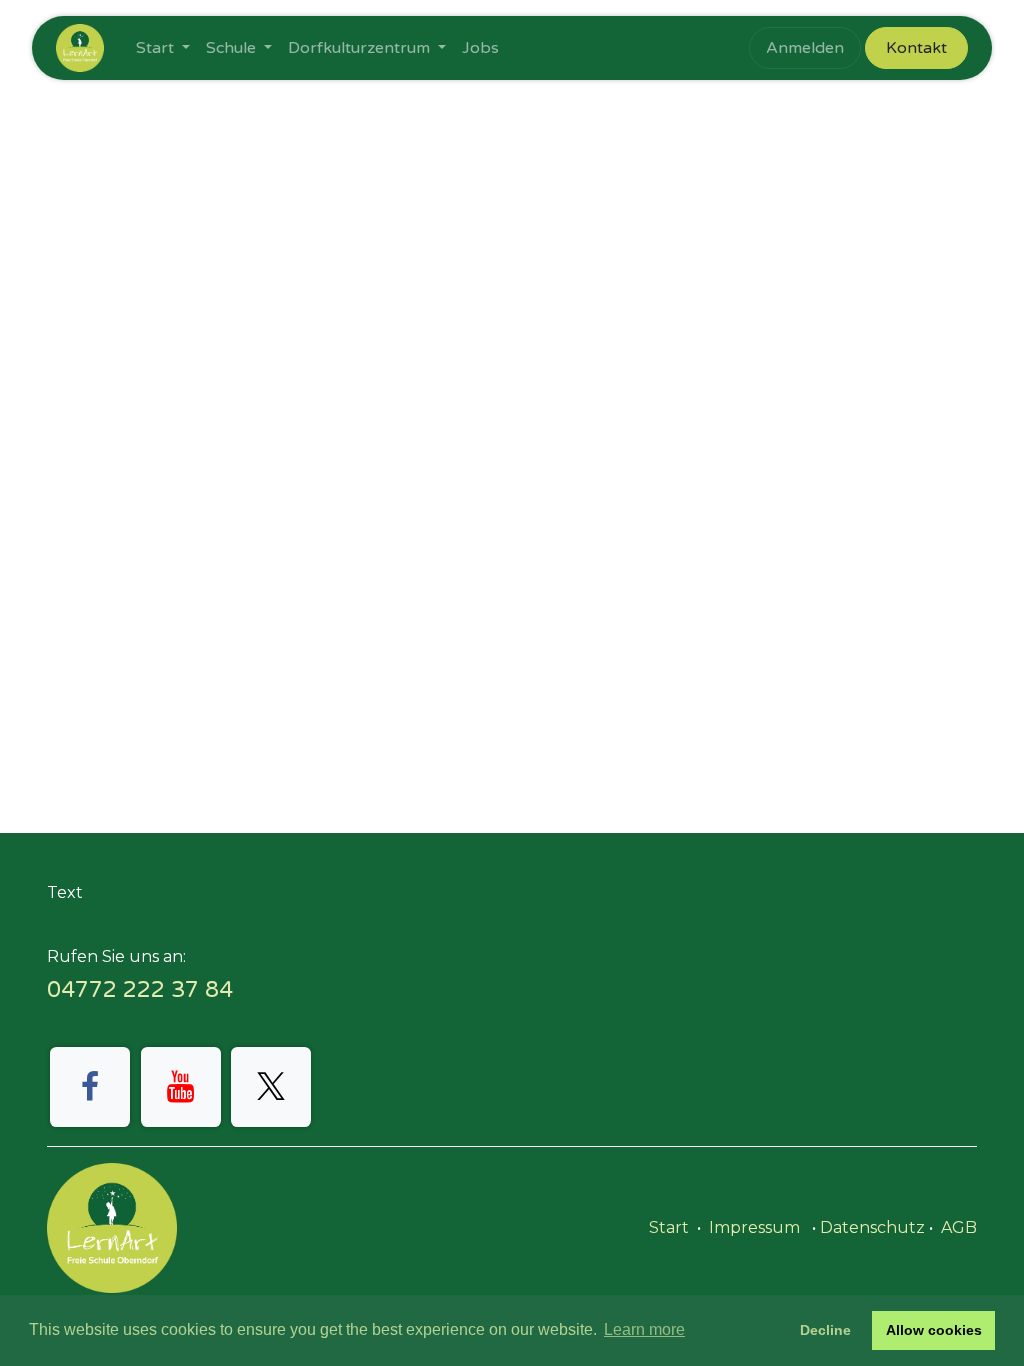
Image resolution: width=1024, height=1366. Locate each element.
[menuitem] (163, 48)
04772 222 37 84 (140, 989)
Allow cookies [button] (934, 1330)
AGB (959, 1227)
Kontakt (916, 48)
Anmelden (805, 48)
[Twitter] (271, 1087)
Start (669, 1227)
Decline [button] (825, 1330)
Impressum (754, 1227)
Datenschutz (872, 1227)
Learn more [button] (644, 1329)
